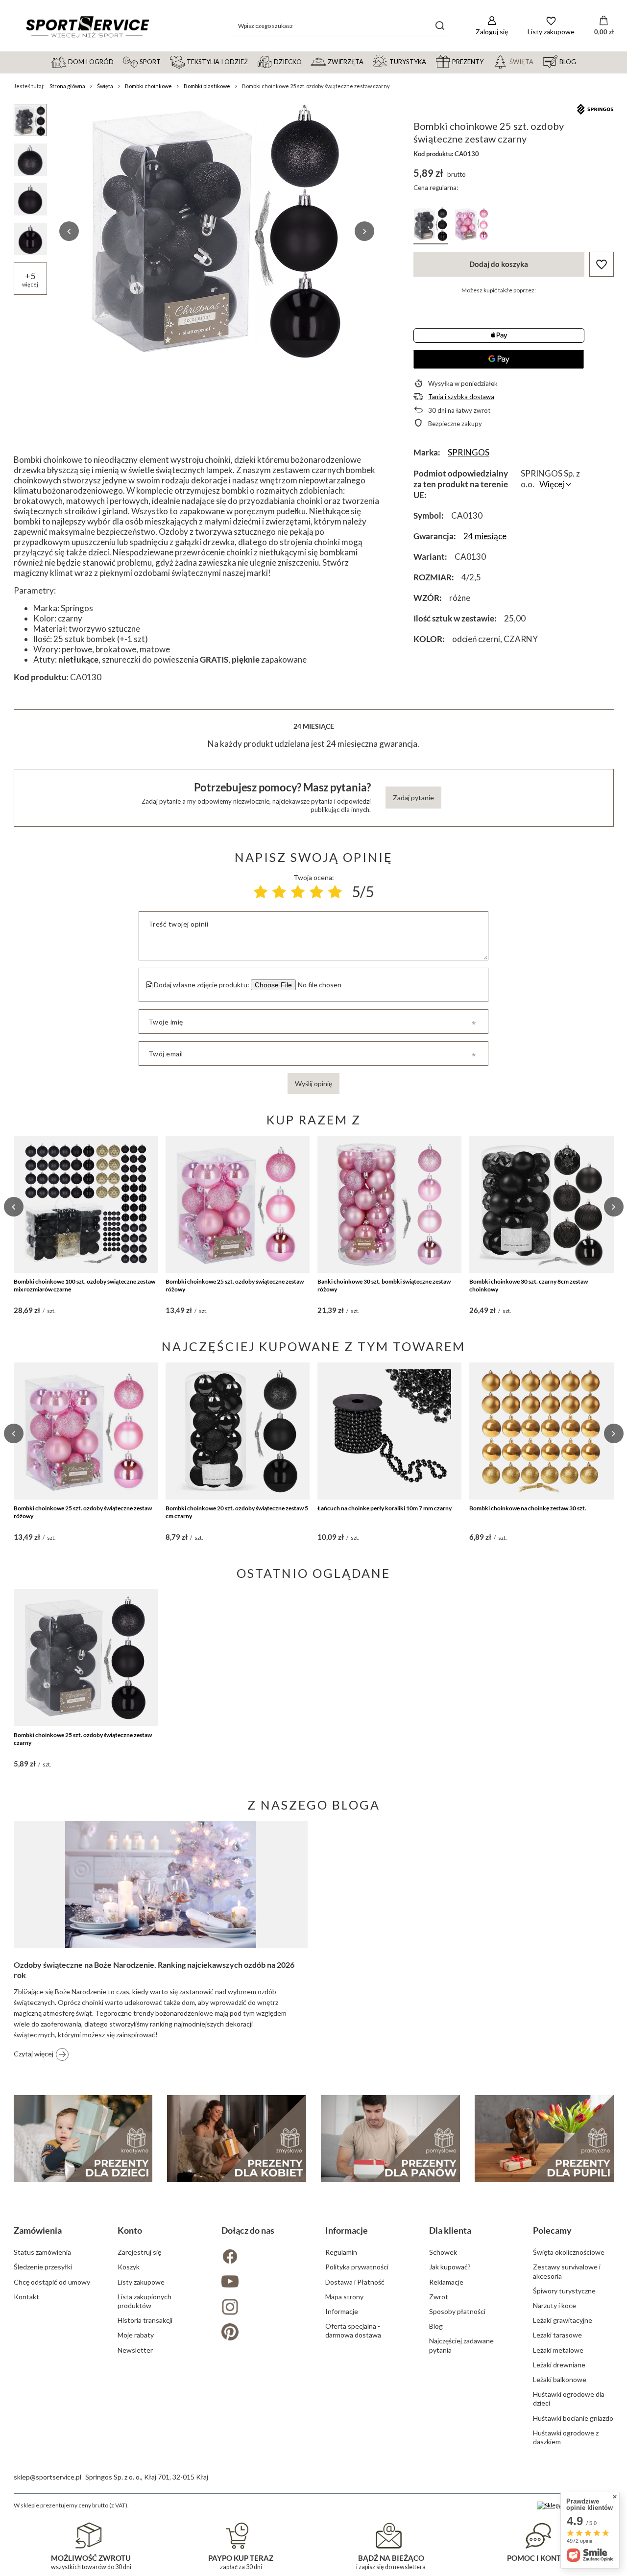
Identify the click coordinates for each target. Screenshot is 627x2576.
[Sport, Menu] (165, 61)
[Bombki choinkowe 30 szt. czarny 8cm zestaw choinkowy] (541, 1204)
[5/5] (335, 892)
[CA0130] (431, 226)
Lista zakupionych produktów (145, 2301)
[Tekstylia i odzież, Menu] (252, 61)
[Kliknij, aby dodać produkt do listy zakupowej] (602, 264)
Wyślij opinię (313, 1084)
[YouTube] (262, 2282)
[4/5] (316, 892)
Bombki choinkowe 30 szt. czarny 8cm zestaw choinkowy (529, 1285)
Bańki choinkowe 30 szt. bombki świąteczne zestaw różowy (384, 1285)
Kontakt (26, 2297)
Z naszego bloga (314, 1805)
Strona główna (67, 86)
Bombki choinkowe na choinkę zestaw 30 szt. (528, 1508)
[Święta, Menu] (538, 61)
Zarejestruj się (139, 2252)
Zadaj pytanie (413, 798)
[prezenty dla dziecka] (83, 2138)
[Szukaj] (440, 26)
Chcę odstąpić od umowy (52, 2282)
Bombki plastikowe (207, 86)
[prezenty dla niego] (390, 2138)
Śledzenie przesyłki (43, 2267)
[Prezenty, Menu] (488, 61)
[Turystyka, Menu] (431, 61)
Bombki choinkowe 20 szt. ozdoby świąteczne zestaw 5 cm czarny (237, 1512)
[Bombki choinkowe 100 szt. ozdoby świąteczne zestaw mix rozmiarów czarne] (86, 1204)
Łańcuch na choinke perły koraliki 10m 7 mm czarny (385, 1508)
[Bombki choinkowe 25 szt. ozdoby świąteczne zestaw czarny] (86, 1658)
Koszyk (129, 2267)
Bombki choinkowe (148, 86)
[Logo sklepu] (87, 26)
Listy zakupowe (141, 2282)
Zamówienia (38, 2230)
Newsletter (135, 2350)
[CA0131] (472, 226)
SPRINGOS (469, 452)
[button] (69, 231)
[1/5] (261, 892)
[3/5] (298, 892)
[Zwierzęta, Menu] (368, 61)
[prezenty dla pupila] (544, 2138)
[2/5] (279, 892)
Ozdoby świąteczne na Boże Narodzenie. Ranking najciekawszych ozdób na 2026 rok (154, 1970)
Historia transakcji (145, 2320)
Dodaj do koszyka (499, 264)
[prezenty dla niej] (237, 2138)
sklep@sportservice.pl (48, 2477)
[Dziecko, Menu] (306, 61)
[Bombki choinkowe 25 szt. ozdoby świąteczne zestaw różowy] (238, 1204)
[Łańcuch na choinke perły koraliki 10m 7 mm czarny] (389, 1431)
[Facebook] (262, 2257)
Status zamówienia (42, 2252)
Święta (105, 86)
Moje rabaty (136, 2335)
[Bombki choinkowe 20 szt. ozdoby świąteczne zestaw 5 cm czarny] (238, 1431)
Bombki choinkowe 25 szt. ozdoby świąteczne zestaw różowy (235, 1285)
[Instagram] (262, 2308)
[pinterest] (262, 2333)
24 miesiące (485, 536)
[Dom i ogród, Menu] (118, 61)
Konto (130, 2230)
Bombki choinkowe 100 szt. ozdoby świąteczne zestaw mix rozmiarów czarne (84, 1285)
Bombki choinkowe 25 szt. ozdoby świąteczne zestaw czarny (83, 1739)
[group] (217, 231)
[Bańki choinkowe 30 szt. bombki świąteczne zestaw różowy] (389, 1204)
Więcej (552, 484)
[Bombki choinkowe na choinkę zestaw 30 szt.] (541, 1431)
